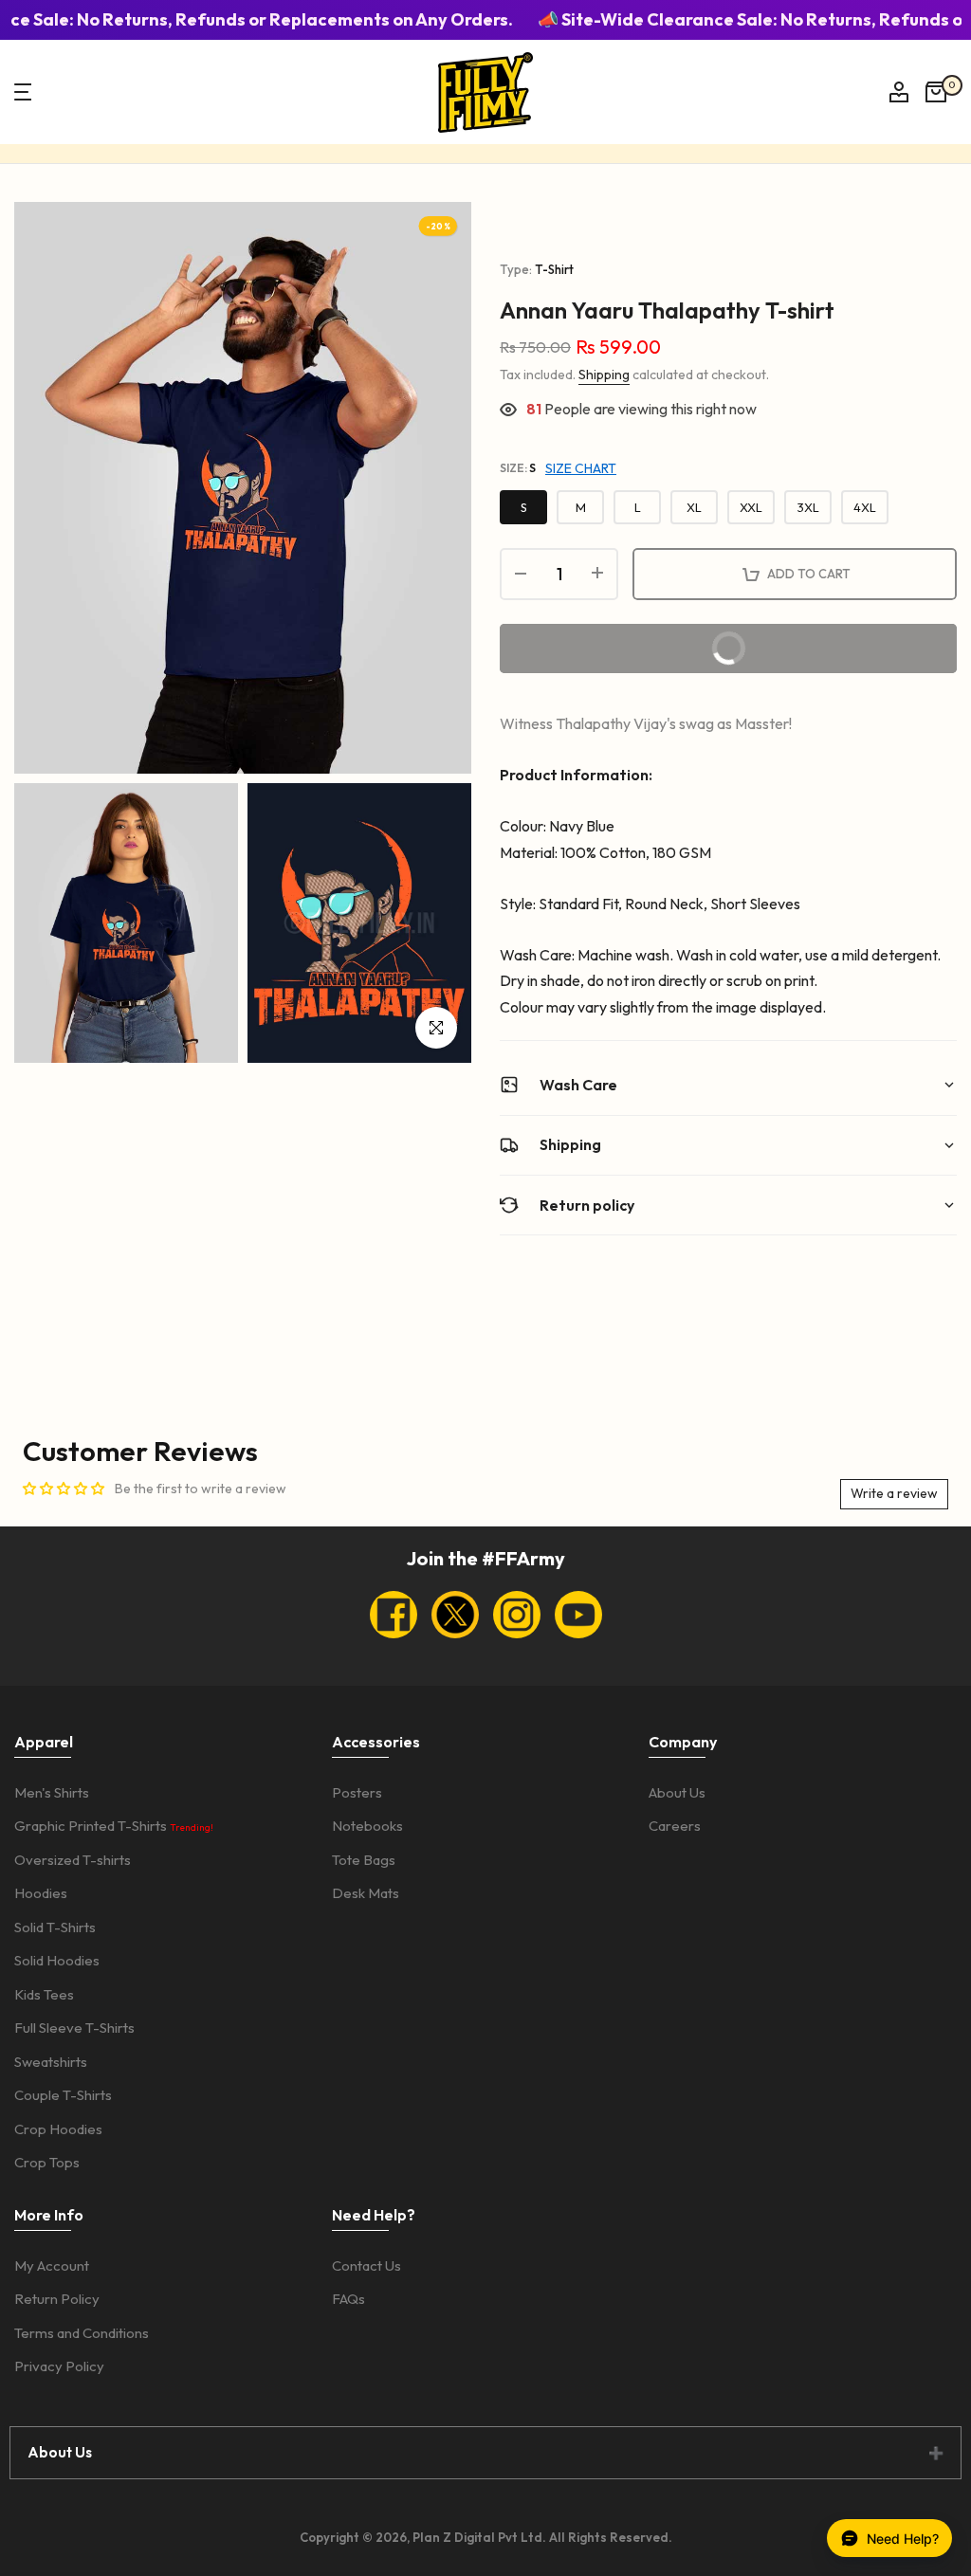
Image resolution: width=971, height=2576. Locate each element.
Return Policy (57, 2299)
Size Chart (581, 468)
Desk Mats (366, 1893)
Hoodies (41, 1893)
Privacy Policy (59, 2366)
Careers (675, 1826)
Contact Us (366, 2265)
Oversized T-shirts (73, 1860)
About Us (677, 1792)
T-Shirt (554, 269)
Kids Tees (44, 1994)
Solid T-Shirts (55, 1927)
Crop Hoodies (58, 2129)
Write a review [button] (894, 1493)
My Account (52, 2265)
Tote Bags (364, 1860)
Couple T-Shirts (63, 2095)
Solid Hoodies (57, 1960)
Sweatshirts (51, 2062)
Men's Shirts (52, 1792)
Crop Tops (47, 2162)
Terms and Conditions (82, 2333)
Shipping (604, 375)
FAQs (348, 2299)
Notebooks (367, 1826)
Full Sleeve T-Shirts (74, 2028)
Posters (357, 1792)
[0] (936, 92)
